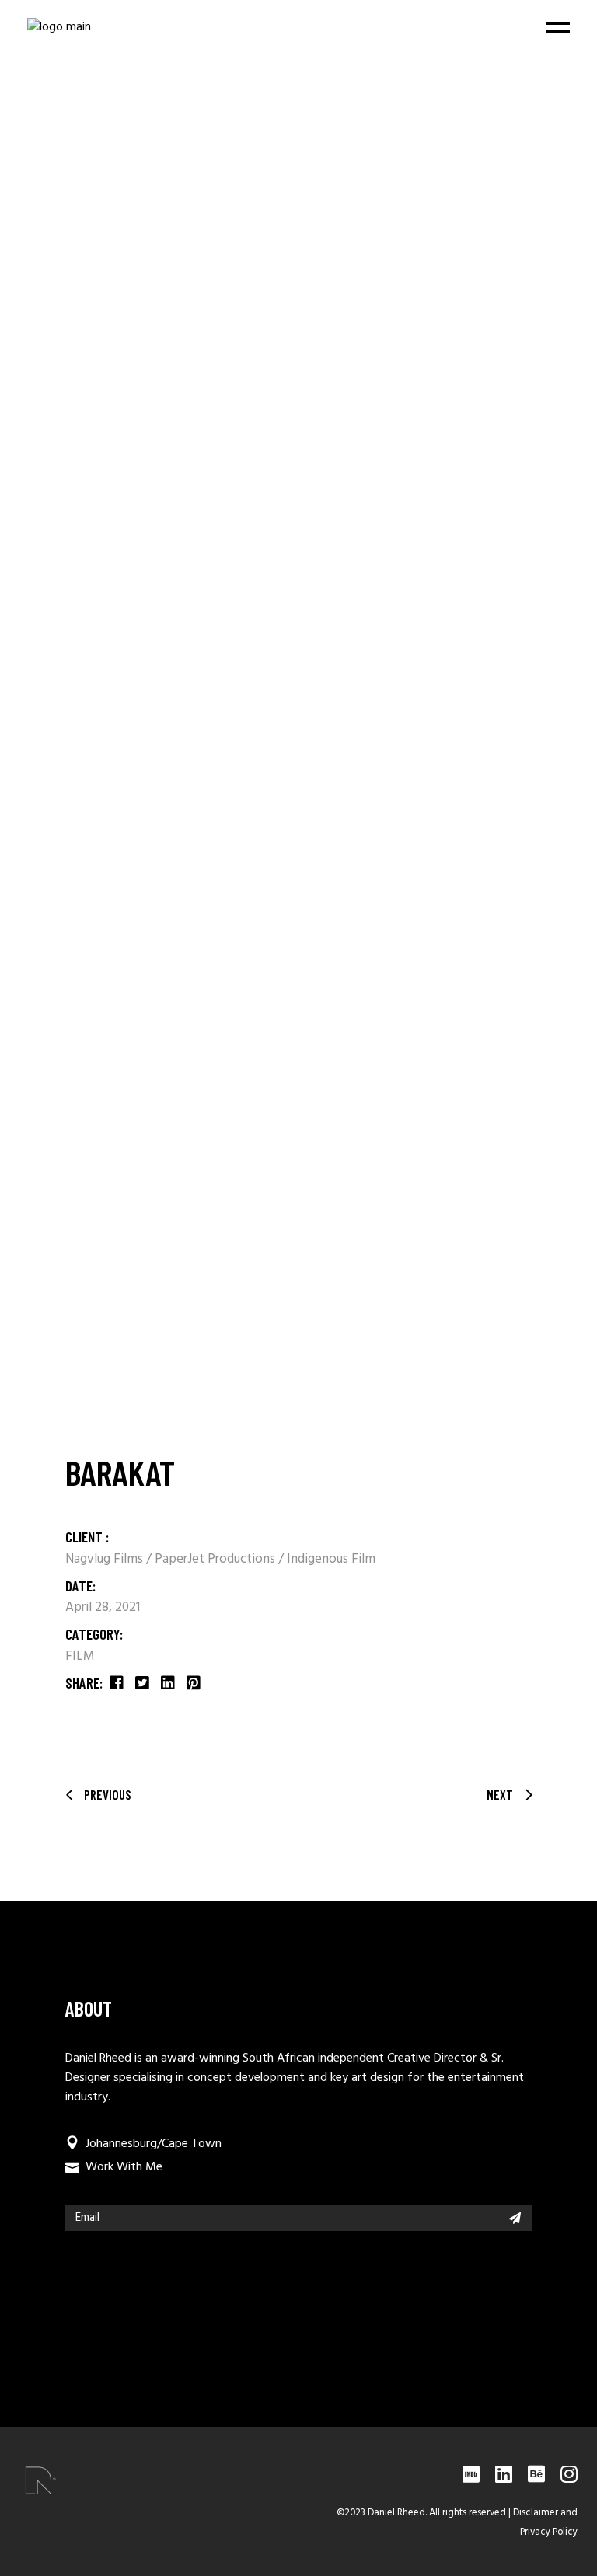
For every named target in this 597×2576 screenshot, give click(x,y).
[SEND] (515, 2218)
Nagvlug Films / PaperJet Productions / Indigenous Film (220, 1559)
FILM (80, 1656)
